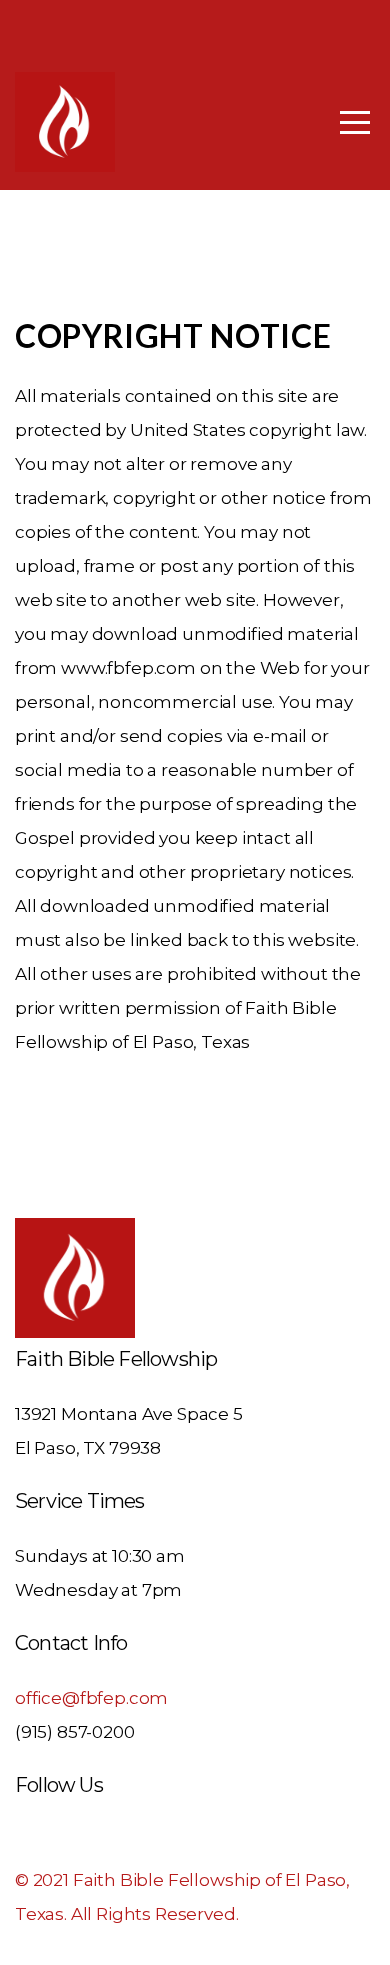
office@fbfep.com (91, 1698)
